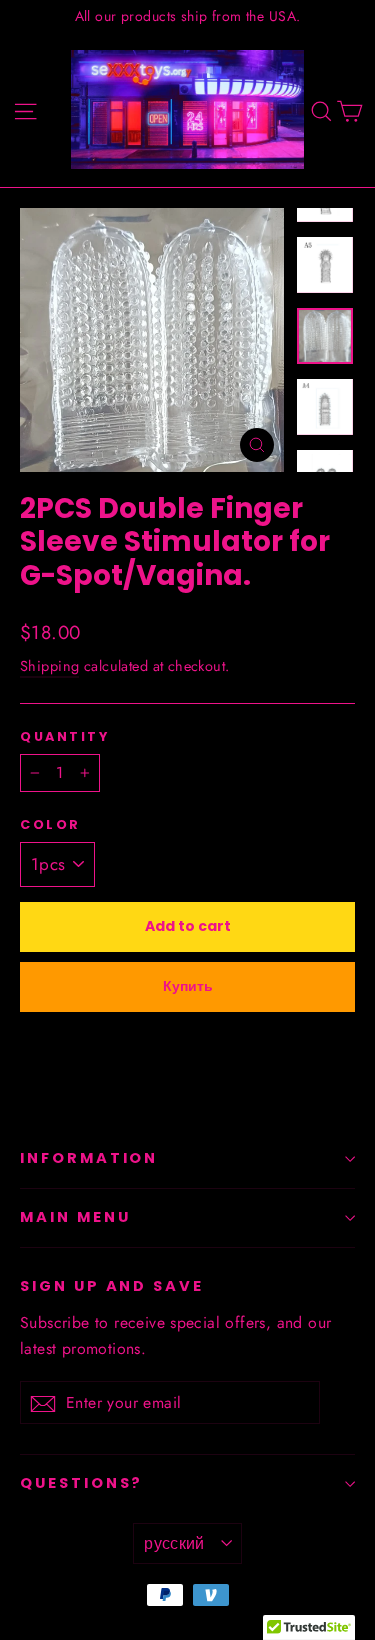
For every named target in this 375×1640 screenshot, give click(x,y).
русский (174, 1543)
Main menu (75, 1217)
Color (50, 824)
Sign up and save (112, 1286)
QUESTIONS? (81, 1483)
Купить (188, 986)
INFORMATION (89, 1158)
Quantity (64, 736)
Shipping (49, 666)
